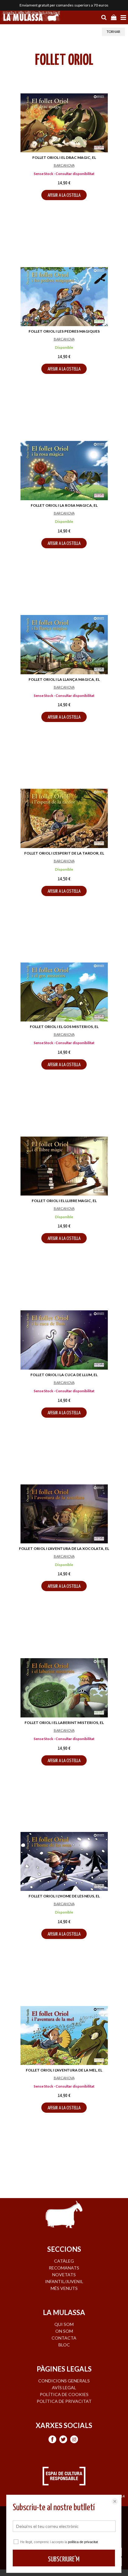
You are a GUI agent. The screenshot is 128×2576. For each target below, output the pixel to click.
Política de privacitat (64, 2401)
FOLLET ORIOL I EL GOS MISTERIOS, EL (64, 1027)
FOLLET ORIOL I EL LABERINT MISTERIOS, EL (64, 1723)
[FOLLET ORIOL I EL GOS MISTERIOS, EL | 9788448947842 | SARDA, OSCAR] (64, 992)
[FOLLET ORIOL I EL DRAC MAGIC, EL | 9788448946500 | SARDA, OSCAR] (64, 123)
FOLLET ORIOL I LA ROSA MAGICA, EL (64, 505)
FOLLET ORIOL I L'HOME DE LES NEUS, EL (64, 1896)
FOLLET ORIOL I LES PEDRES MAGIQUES (64, 331)
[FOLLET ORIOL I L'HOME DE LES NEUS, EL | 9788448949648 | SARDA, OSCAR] (64, 1861)
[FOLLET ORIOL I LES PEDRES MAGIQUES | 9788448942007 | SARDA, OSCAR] (64, 297)
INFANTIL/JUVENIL (64, 2281)
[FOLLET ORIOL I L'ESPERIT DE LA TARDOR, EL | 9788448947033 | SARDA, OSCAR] (64, 818)
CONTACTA (64, 2338)
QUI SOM (64, 2324)
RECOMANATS (64, 2268)
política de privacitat (83, 2542)
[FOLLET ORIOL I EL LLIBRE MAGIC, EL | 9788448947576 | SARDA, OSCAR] (64, 1166)
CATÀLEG (64, 2261)
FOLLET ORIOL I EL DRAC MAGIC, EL (64, 157)
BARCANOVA (64, 165)
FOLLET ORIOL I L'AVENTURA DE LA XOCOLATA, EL (64, 1548)
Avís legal (64, 2388)
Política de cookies (64, 2394)
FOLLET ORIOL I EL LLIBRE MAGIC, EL (64, 1201)
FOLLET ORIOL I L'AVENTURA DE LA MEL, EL (64, 2070)
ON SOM (64, 2331)
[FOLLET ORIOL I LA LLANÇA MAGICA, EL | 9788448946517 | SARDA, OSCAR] (64, 645)
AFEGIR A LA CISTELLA (64, 195)
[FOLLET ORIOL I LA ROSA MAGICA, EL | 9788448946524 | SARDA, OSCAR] (64, 471)
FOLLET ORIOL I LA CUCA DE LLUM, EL (64, 1375)
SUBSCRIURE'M (64, 2559)
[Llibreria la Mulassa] (31, 17)
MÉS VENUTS (64, 2288)
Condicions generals (64, 2381)
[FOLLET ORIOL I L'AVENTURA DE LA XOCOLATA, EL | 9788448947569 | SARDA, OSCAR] (64, 1514)
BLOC (64, 2345)
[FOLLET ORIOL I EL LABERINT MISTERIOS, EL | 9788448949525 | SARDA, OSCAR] (64, 1688)
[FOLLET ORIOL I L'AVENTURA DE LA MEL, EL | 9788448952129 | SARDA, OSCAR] (64, 2035)
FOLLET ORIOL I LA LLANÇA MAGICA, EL (64, 679)
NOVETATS (64, 2275)
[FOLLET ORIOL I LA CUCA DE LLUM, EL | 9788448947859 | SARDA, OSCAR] (64, 1340)
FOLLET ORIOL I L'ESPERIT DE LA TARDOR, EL (64, 853)
